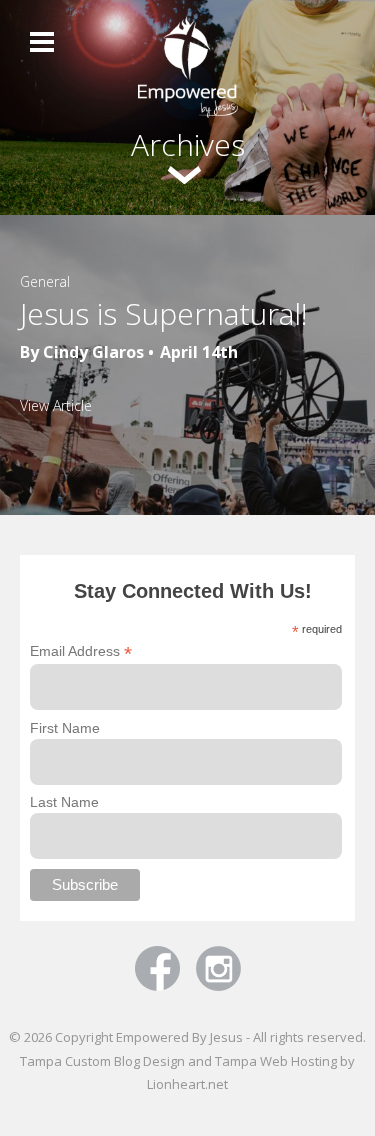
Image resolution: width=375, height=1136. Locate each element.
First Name (65, 728)
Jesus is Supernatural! (164, 313)
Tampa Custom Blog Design (102, 1061)
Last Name (64, 802)
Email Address (81, 651)
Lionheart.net (187, 1084)
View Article (56, 405)
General (45, 281)
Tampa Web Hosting (276, 1061)
